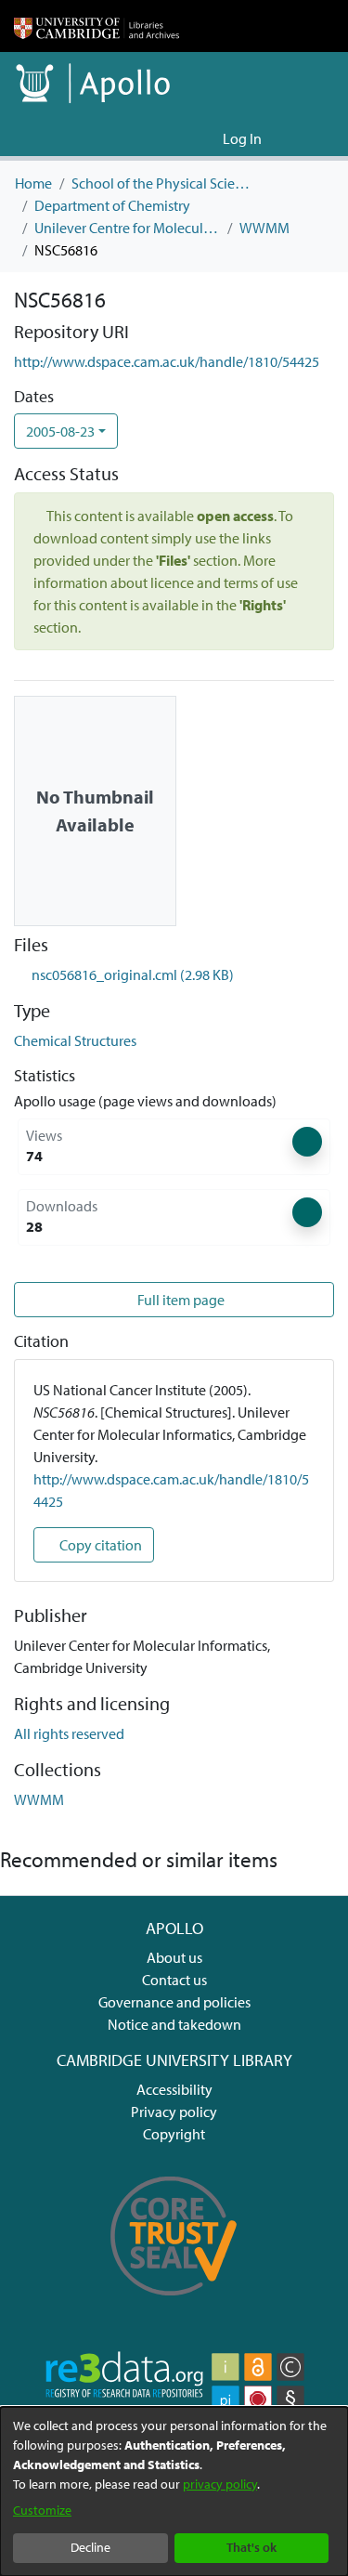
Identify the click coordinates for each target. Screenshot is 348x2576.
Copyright (174, 2134)
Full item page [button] (180, 1300)
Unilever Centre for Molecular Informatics (127, 228)
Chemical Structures (75, 1040)
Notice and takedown (174, 2024)
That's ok (251, 2547)
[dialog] (174, 2491)
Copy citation (99, 1545)
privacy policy (220, 2484)
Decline (90, 2547)
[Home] (97, 26)
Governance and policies (174, 2002)
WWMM (264, 228)
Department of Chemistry (112, 205)
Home (33, 183)
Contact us (174, 1980)
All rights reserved (69, 1733)
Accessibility (174, 2089)
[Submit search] (179, 138)
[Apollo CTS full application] (174, 2306)
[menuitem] (206, 138)
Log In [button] (243, 138)
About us (174, 1957)
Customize (42, 2510)
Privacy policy (174, 2112)
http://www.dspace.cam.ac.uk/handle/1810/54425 (167, 361)
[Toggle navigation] (308, 138)
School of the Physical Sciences (164, 183)
